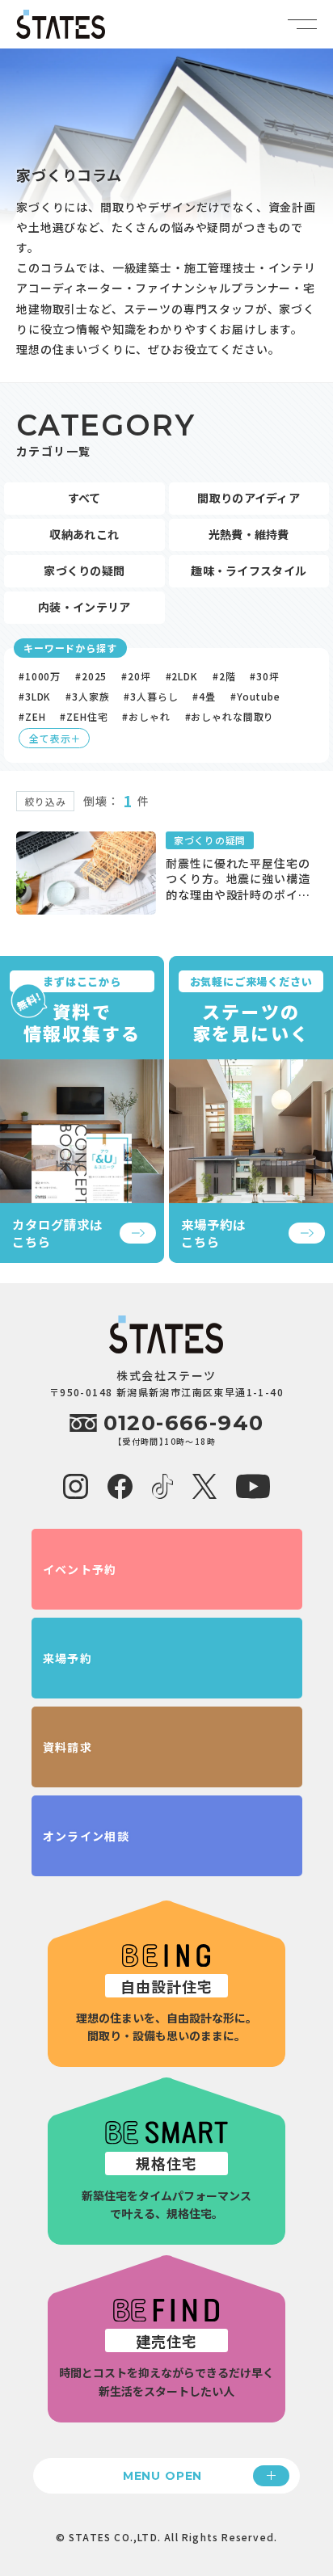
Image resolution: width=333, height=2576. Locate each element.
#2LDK (182, 676)
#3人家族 (87, 696)
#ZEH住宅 (84, 716)
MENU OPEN (163, 2476)
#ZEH (32, 716)
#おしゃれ (146, 716)
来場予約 (68, 1658)
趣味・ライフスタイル (249, 570)
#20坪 (136, 676)
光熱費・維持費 (249, 534)
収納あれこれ (84, 534)
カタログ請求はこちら (57, 1233)
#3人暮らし (151, 696)
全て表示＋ (55, 738)
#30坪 (264, 676)
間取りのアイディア (249, 498)
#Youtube (255, 696)
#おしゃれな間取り (230, 716)
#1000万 (40, 676)
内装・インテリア (84, 607)
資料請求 (68, 1747)
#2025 (91, 676)
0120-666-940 (167, 1423)
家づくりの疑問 (84, 570)
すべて (84, 498)
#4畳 (204, 696)
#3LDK (35, 696)
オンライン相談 (86, 1836)
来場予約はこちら (213, 1233)
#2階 (224, 676)
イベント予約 (80, 1569)
